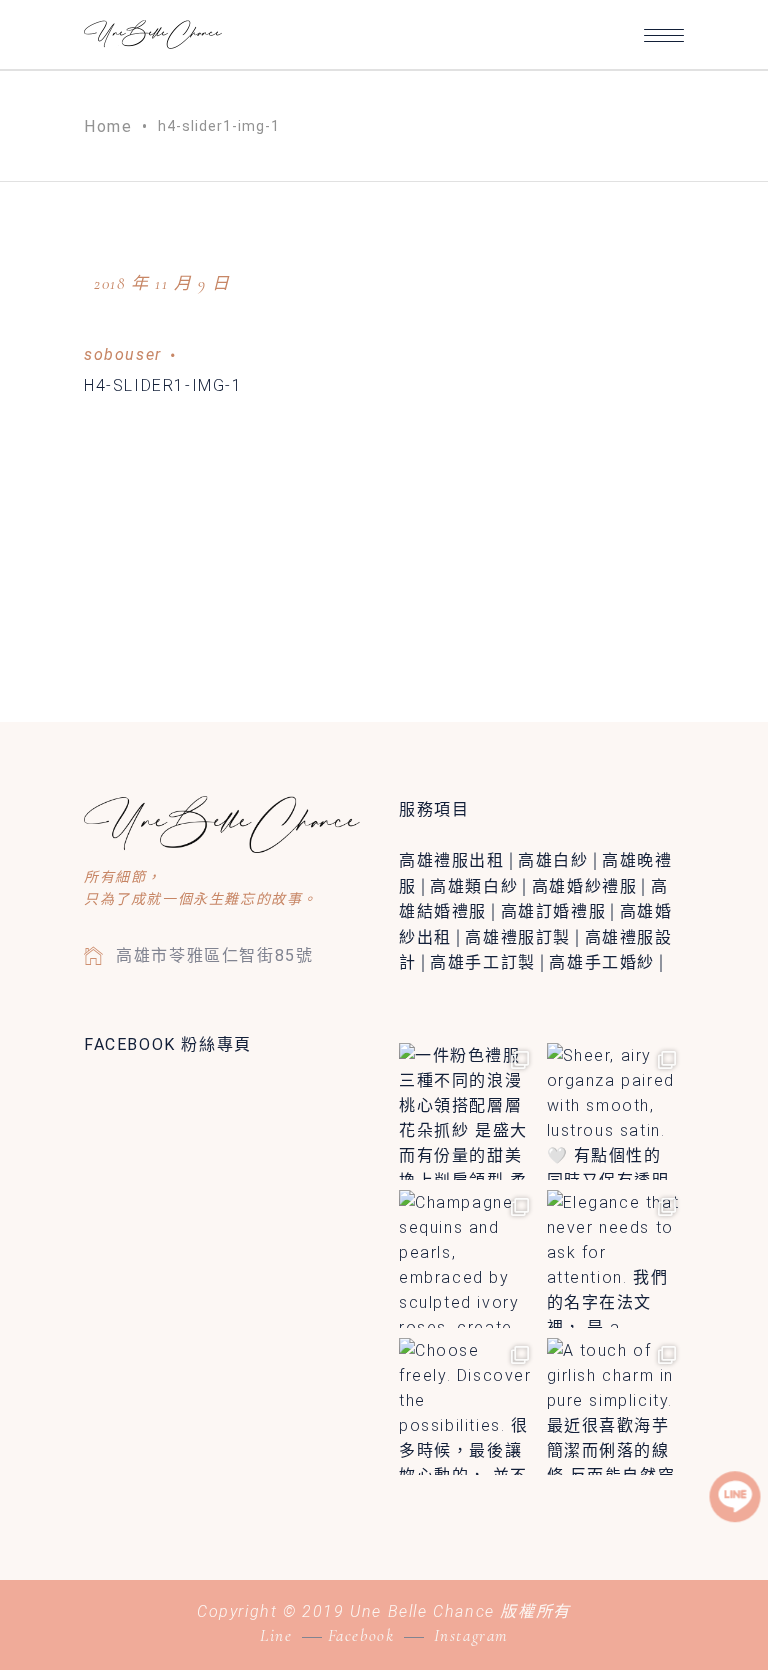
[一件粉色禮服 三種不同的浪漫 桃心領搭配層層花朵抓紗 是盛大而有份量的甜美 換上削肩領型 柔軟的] (468, 1112)
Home (108, 126)
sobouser (123, 354)
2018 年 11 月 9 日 (162, 283)
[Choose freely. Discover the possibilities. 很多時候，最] (468, 1407)
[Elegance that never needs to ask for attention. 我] (616, 1259)
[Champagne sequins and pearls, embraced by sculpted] (468, 1259)
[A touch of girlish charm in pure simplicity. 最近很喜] (616, 1407)
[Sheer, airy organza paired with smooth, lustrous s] (616, 1112)
